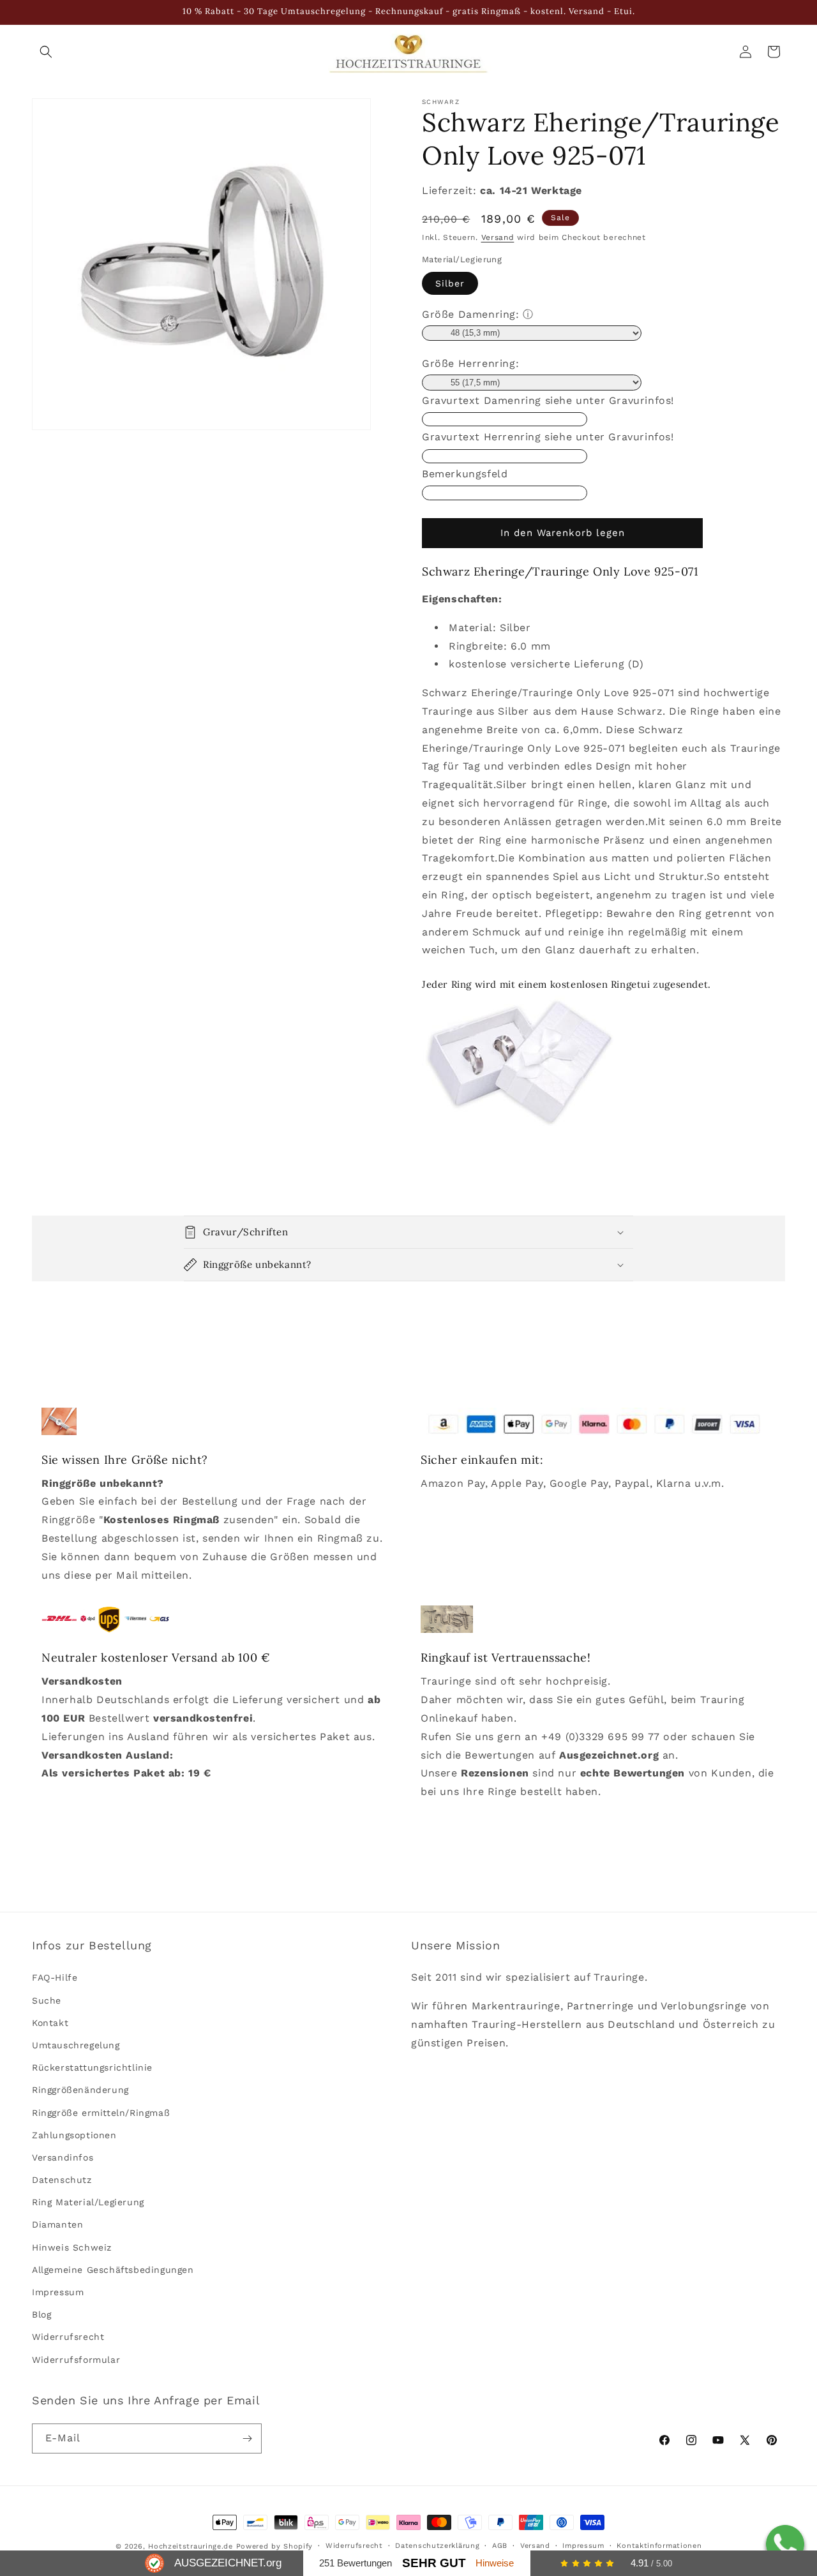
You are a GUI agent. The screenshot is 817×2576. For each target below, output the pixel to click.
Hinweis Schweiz (72, 2247)
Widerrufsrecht (68, 2337)
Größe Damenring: (471, 314)
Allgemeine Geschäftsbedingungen (113, 2270)
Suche (47, 2000)
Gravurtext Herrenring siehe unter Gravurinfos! (548, 437)
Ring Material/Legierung (88, 2202)
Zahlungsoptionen (74, 2135)
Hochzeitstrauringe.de (191, 2546)
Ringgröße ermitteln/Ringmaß (101, 2113)
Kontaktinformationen (659, 2546)
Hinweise (495, 2563)
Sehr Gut (434, 2563)
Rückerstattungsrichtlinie (92, 2067)
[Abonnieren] (247, 2438)
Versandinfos (63, 2157)
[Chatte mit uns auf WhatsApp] (785, 2544)
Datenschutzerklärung (437, 2546)
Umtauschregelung (76, 2045)
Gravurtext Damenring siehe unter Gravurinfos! (548, 400)
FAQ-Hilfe (55, 1978)
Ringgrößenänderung (80, 2090)
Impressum (58, 2292)
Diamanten (57, 2225)
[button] (46, 52)
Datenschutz (62, 2180)
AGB (500, 2546)
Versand (498, 237)
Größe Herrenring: (470, 363)
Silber (450, 283)
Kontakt (50, 2023)
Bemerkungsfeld (465, 474)
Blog (41, 2314)
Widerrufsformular (76, 2360)
